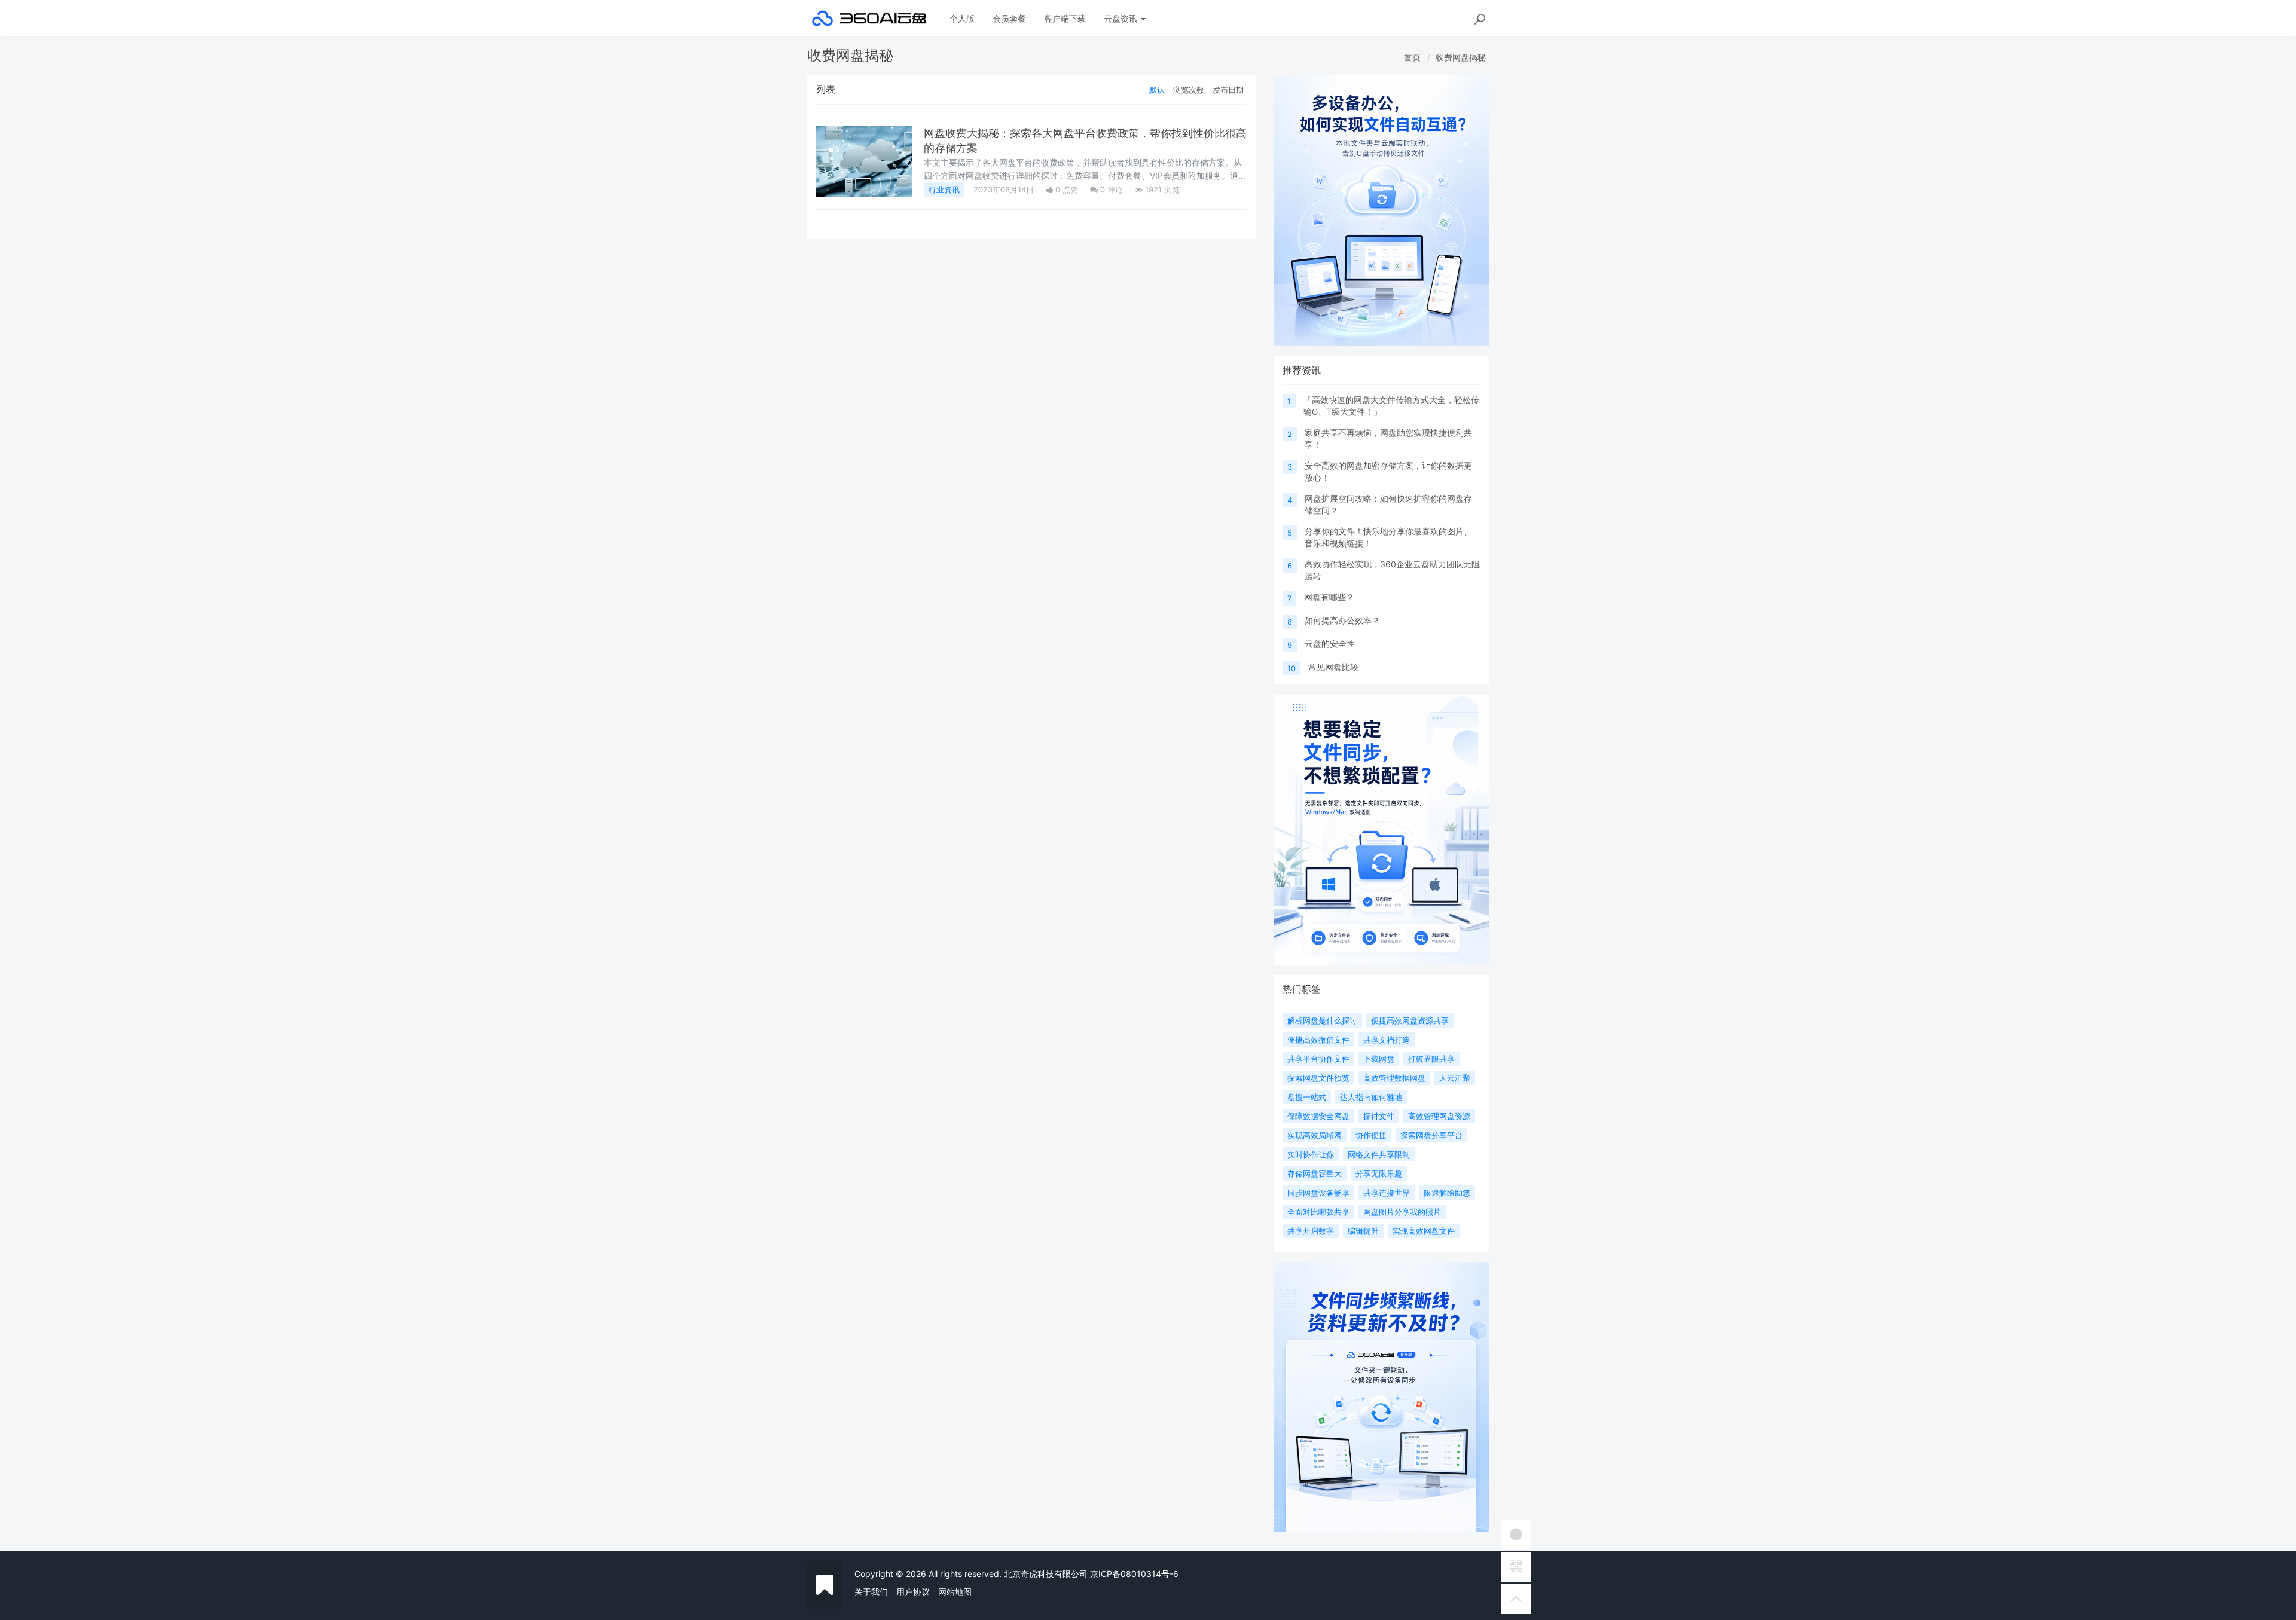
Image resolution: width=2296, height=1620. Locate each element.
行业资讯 (944, 189)
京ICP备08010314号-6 (1134, 1574)
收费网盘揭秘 (1461, 57)
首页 (1412, 57)
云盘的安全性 (1330, 644)
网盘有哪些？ (1329, 597)
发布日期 (1228, 90)
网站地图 (955, 1592)
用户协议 (913, 1592)
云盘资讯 (1122, 18)
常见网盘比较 (1333, 667)
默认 (1157, 90)
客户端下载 (1065, 18)
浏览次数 (1189, 90)
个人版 (962, 18)
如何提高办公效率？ (1342, 620)
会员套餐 (1009, 18)
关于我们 (871, 1592)
